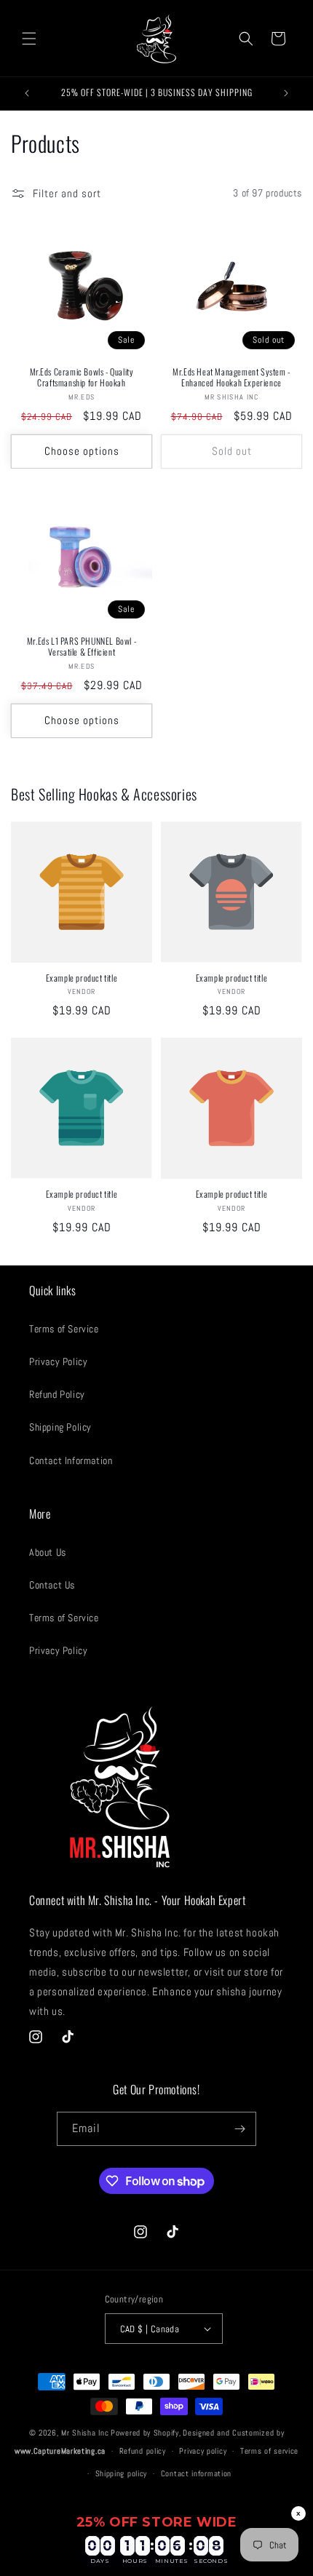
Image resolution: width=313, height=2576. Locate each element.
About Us (48, 1552)
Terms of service (269, 2451)
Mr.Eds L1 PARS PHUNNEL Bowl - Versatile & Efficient (82, 647)
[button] (29, 39)
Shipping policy (122, 2473)
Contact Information (71, 1460)
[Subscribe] (239, 2129)
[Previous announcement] (27, 93)
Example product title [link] (82, 978)
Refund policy (143, 2451)
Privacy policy (203, 2451)
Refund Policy (57, 1394)
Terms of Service (64, 1329)
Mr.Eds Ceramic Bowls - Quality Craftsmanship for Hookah (82, 377)
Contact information (196, 2473)
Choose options (82, 451)
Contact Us (52, 1585)
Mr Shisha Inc (85, 2433)
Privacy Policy (58, 1361)
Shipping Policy (60, 1427)
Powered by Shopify (145, 2433)
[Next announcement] (286, 93)
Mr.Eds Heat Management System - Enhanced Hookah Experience (231, 377)
